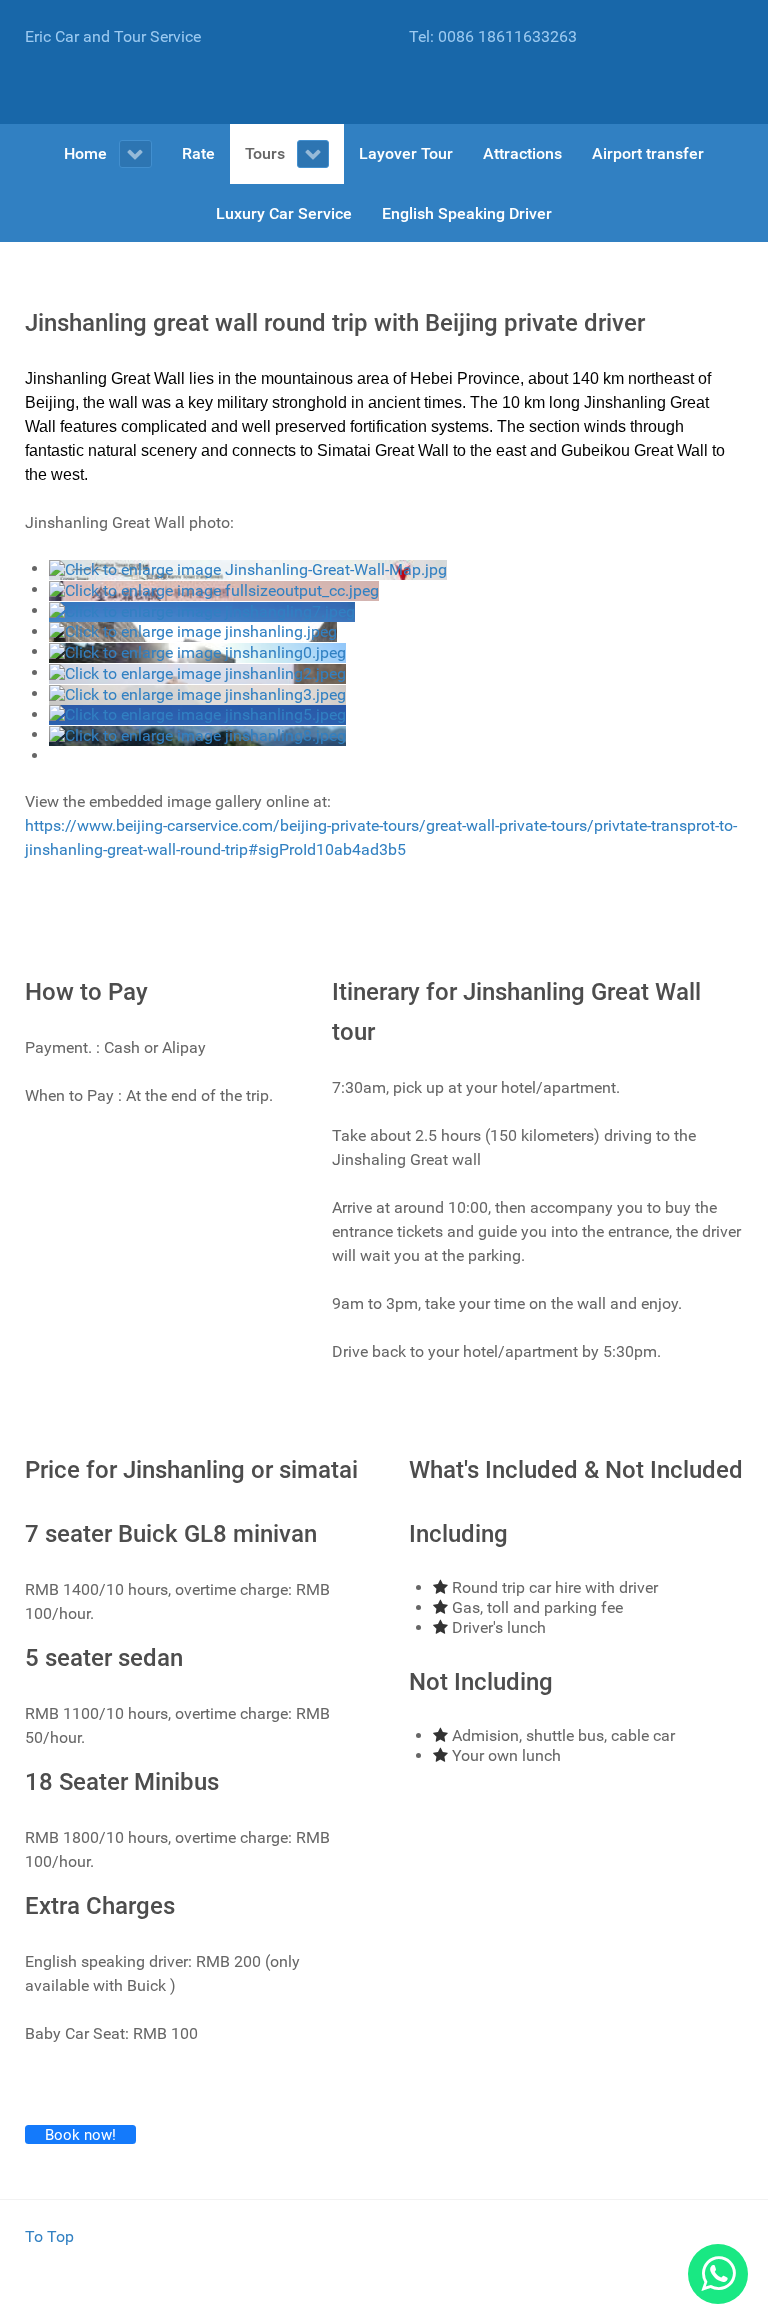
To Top (49, 2236)
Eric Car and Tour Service (113, 36)
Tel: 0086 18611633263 (493, 36)
